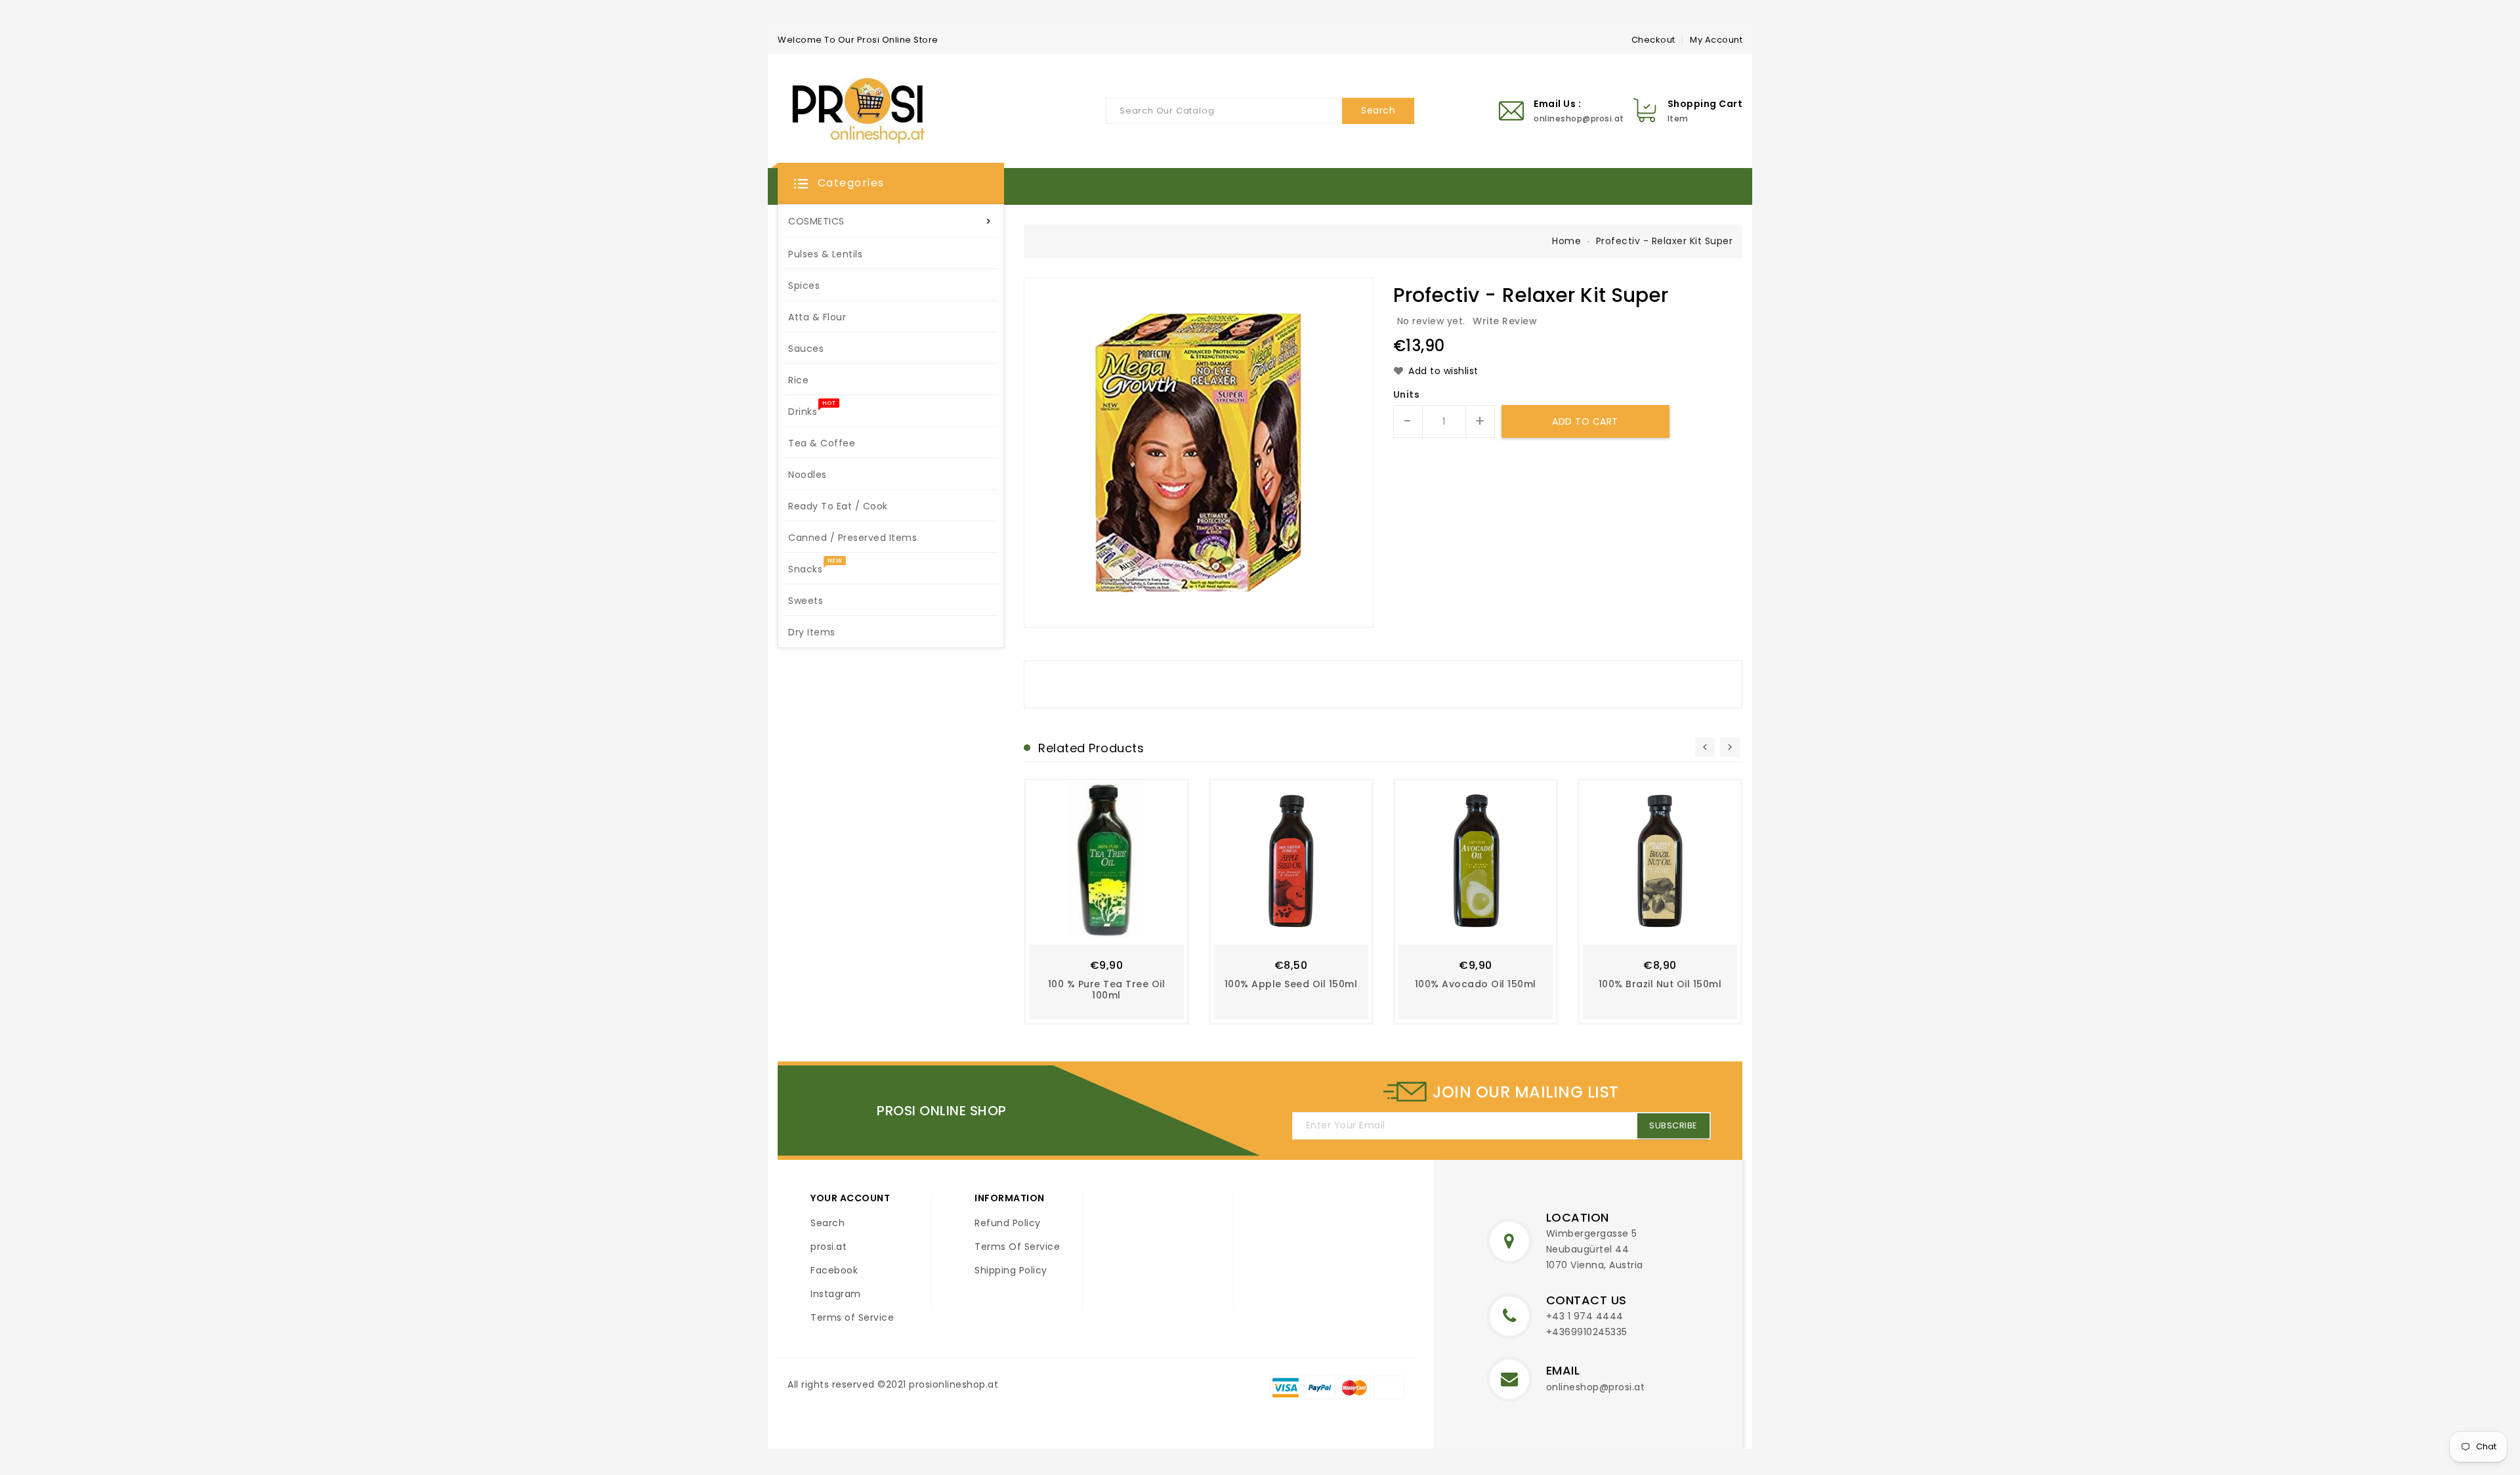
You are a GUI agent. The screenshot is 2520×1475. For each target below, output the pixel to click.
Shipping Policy (1011, 1270)
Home (1566, 241)
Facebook (834, 1270)
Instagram (836, 1294)
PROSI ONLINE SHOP (942, 1111)
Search (828, 1223)
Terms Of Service (1017, 1247)
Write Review (1505, 321)
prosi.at (829, 1247)
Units (1407, 395)
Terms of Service (852, 1317)
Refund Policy (1008, 1223)
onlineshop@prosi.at (1596, 1387)
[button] (891, 184)
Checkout (1653, 40)
